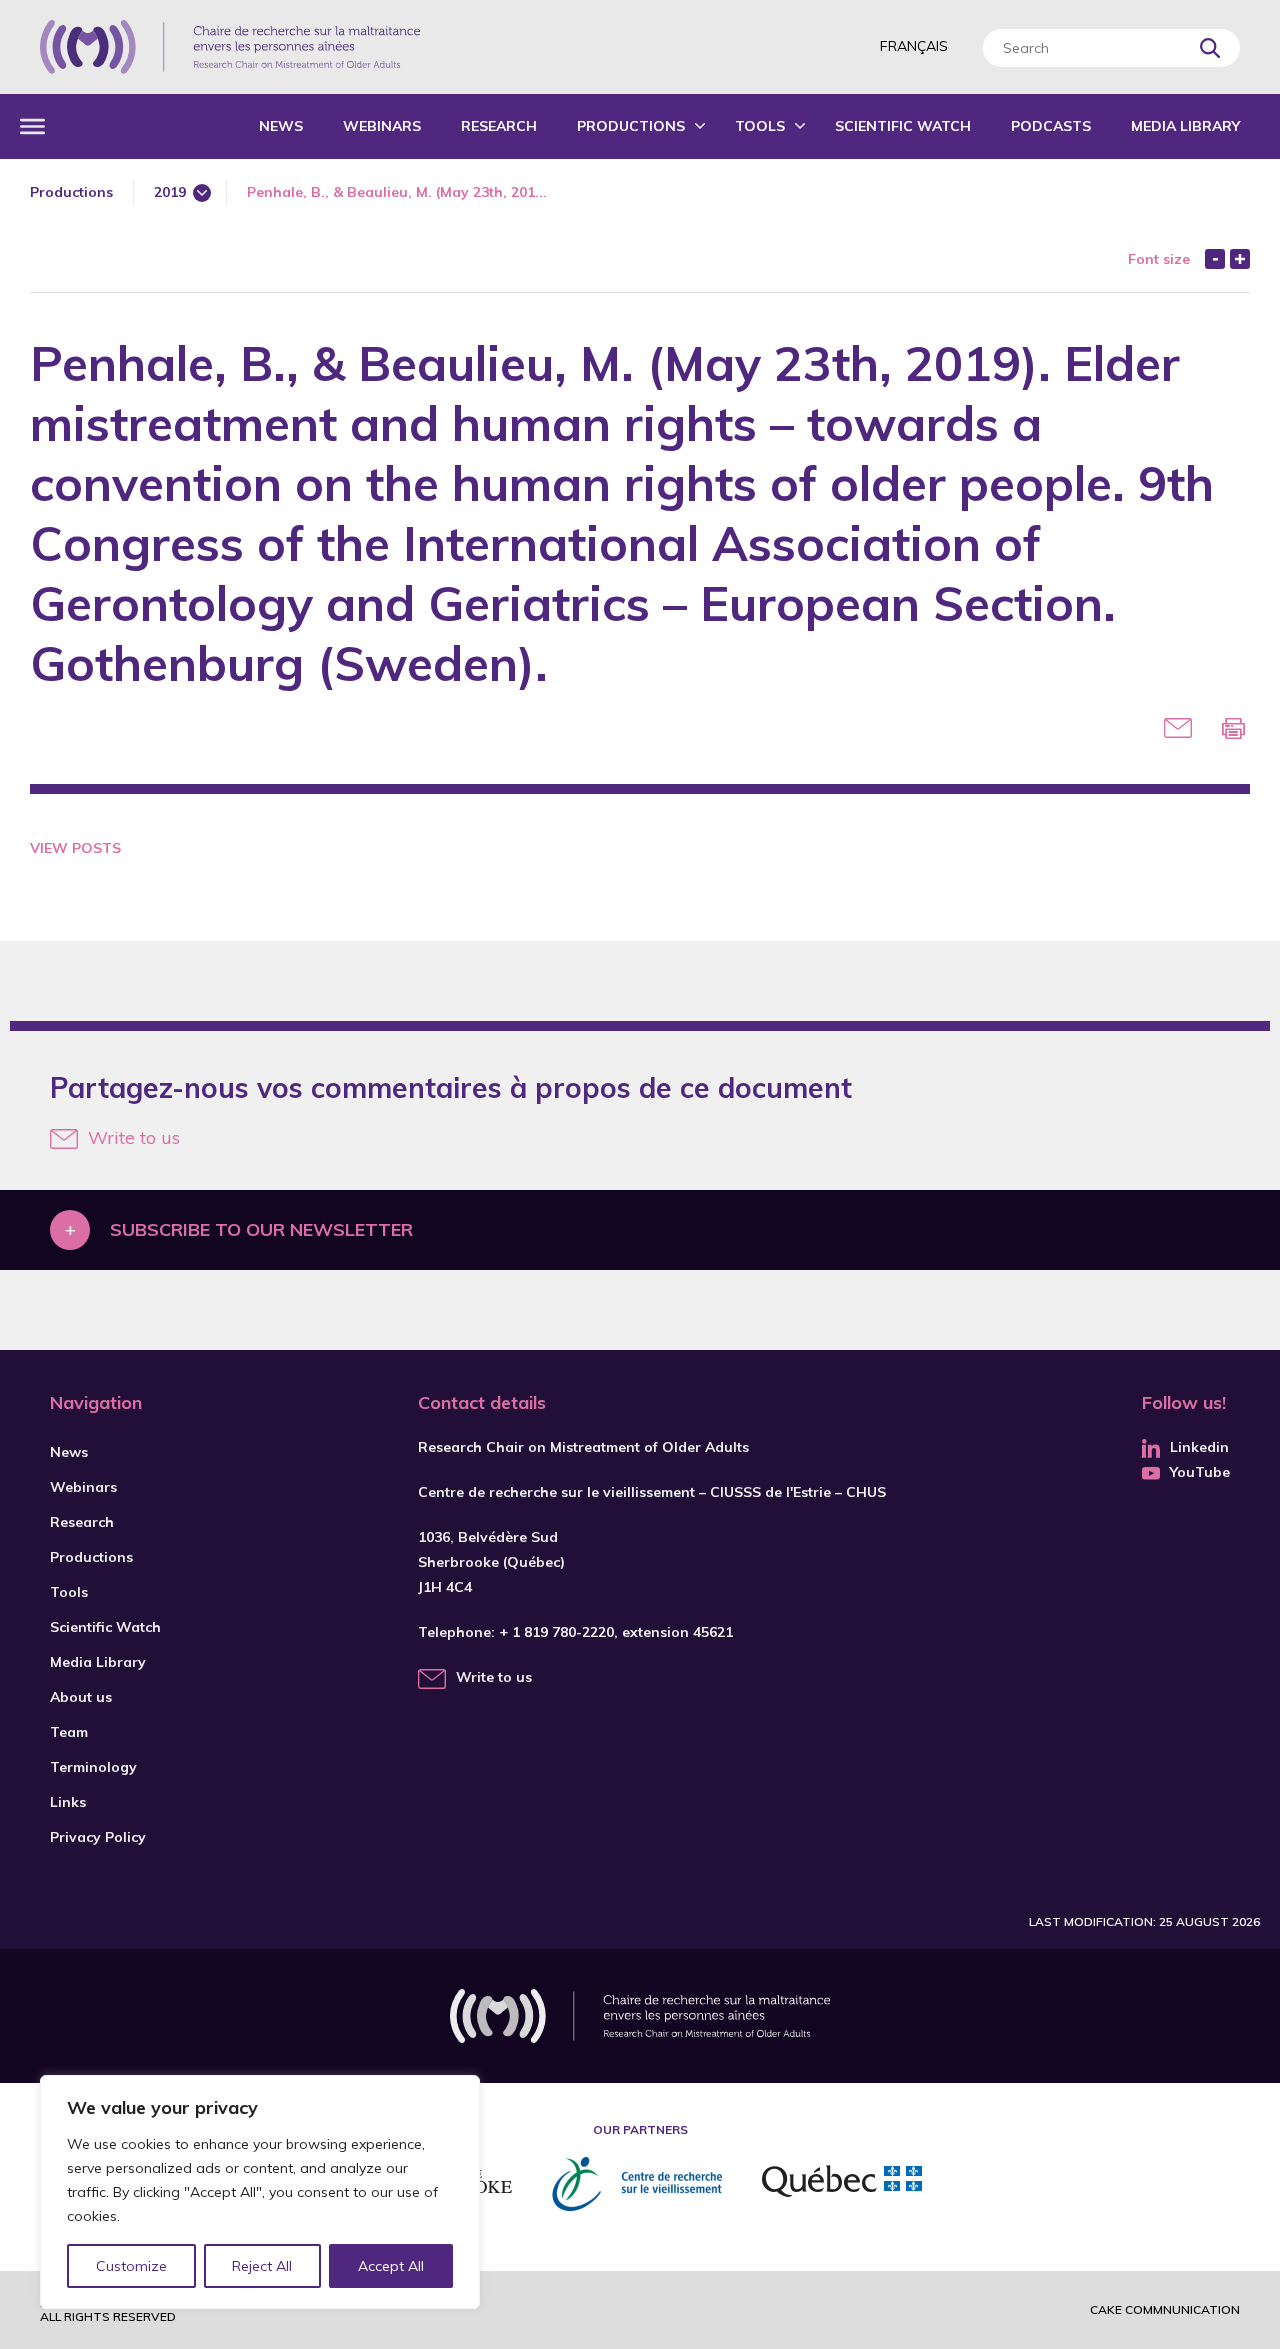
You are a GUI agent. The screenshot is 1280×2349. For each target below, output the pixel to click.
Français (914, 46)
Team (69, 1732)
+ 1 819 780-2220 (556, 1632)
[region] (260, 2192)
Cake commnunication (1165, 2309)
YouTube (1200, 1472)
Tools (760, 126)
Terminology (93, 1767)
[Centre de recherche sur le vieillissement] (637, 2184)
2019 (170, 192)
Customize (131, 2266)
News (281, 126)
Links (68, 1802)
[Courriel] (1178, 728)
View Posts (75, 848)
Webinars (382, 126)
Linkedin (1199, 1447)
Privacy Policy (98, 1837)
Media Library (1185, 126)
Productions (631, 126)
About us (81, 1697)
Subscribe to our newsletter (261, 1229)
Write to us (134, 1137)
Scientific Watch (903, 126)
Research (499, 126)
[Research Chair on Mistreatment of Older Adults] (230, 47)
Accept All (391, 2266)
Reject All (262, 2266)
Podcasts (1051, 126)
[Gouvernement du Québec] (842, 2184)
